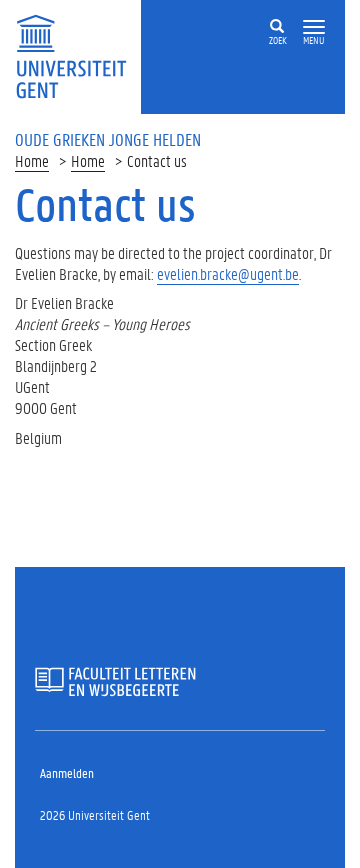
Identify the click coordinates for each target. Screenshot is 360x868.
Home (32, 160)
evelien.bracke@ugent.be (228, 273)
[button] (314, 27)
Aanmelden (67, 772)
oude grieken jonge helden (108, 139)
